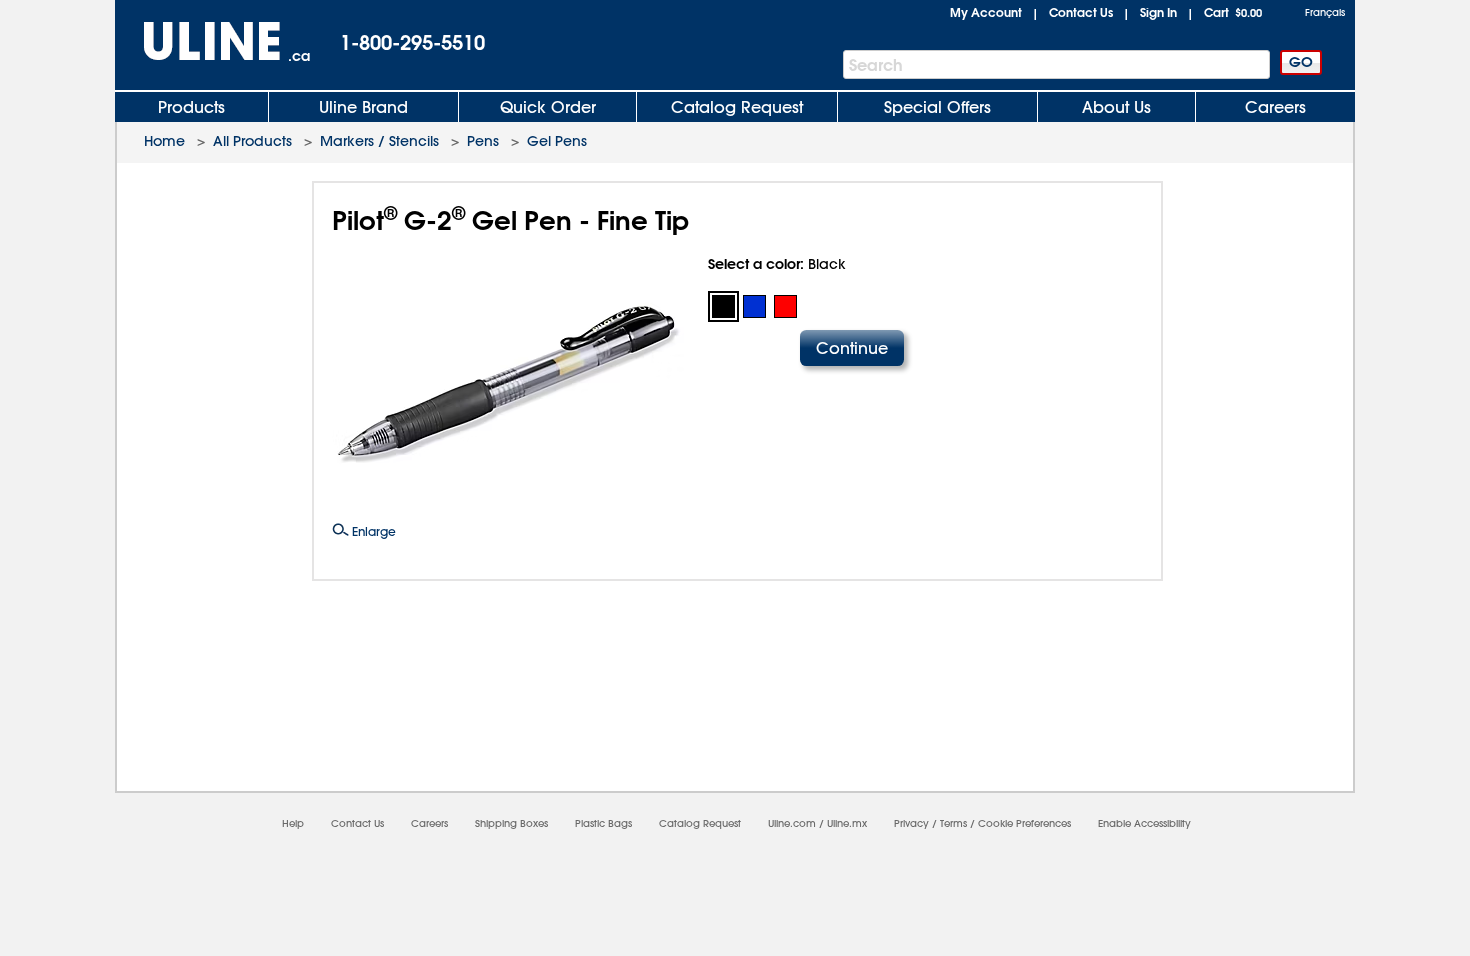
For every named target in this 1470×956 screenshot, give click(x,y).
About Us (1116, 107)
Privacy (911, 823)
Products (191, 107)
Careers (1275, 107)
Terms (953, 823)
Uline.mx (847, 823)
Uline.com (792, 823)
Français (1325, 12)
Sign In (1158, 12)
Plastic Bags (603, 823)
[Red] (785, 306)
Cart (1233, 12)
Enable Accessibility (1144, 823)
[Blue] (754, 306)
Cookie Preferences (1024, 823)
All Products (252, 141)
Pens (483, 141)
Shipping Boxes (511, 823)
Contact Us (1081, 12)
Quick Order (548, 107)
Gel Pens (557, 141)
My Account (986, 12)
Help (293, 823)
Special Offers (937, 107)
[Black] (723, 306)
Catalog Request (737, 107)
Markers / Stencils (379, 141)
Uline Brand (363, 107)
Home (164, 141)
